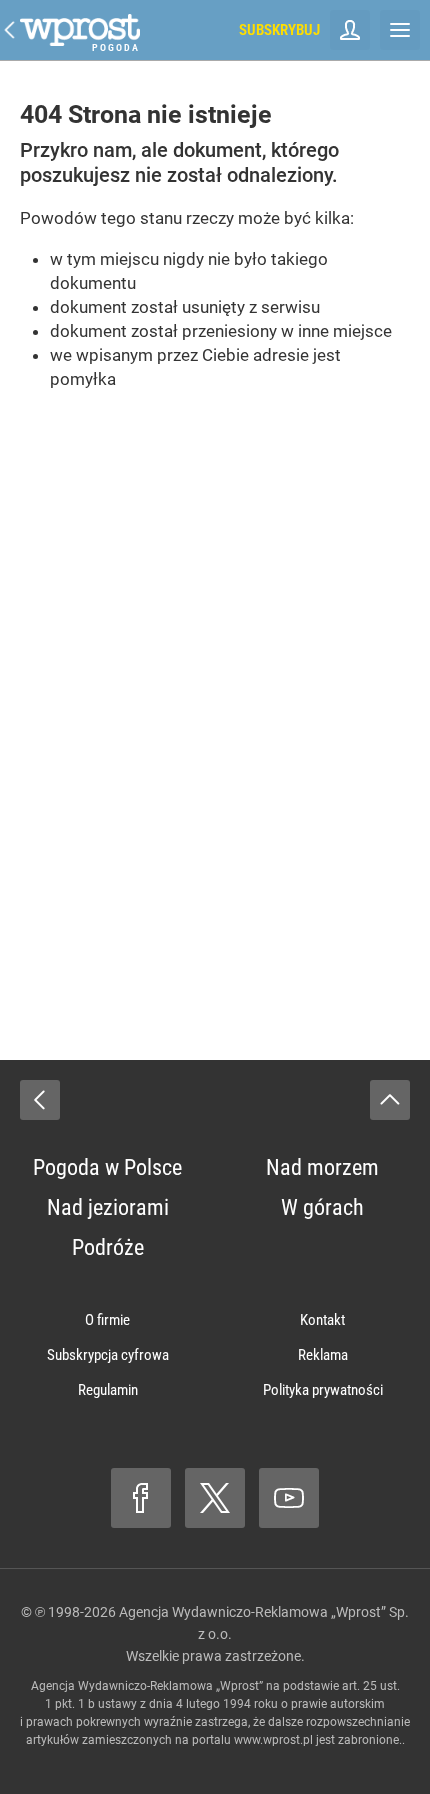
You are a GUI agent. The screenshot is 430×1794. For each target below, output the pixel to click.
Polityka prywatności (323, 1390)
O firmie (107, 1320)
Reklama (323, 1355)
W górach (322, 1207)
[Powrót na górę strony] (390, 1100)
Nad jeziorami (108, 1207)
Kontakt (322, 1320)
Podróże (108, 1247)
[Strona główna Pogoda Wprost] (80, 30)
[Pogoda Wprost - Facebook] (141, 1498)
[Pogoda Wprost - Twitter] (215, 1498)
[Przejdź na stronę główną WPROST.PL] (10, 30)
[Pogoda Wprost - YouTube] (289, 1498)
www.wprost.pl (273, 1740)
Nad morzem (322, 1167)
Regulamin (108, 1390)
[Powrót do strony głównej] (40, 1100)
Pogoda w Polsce (107, 1167)
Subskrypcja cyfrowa (108, 1355)
